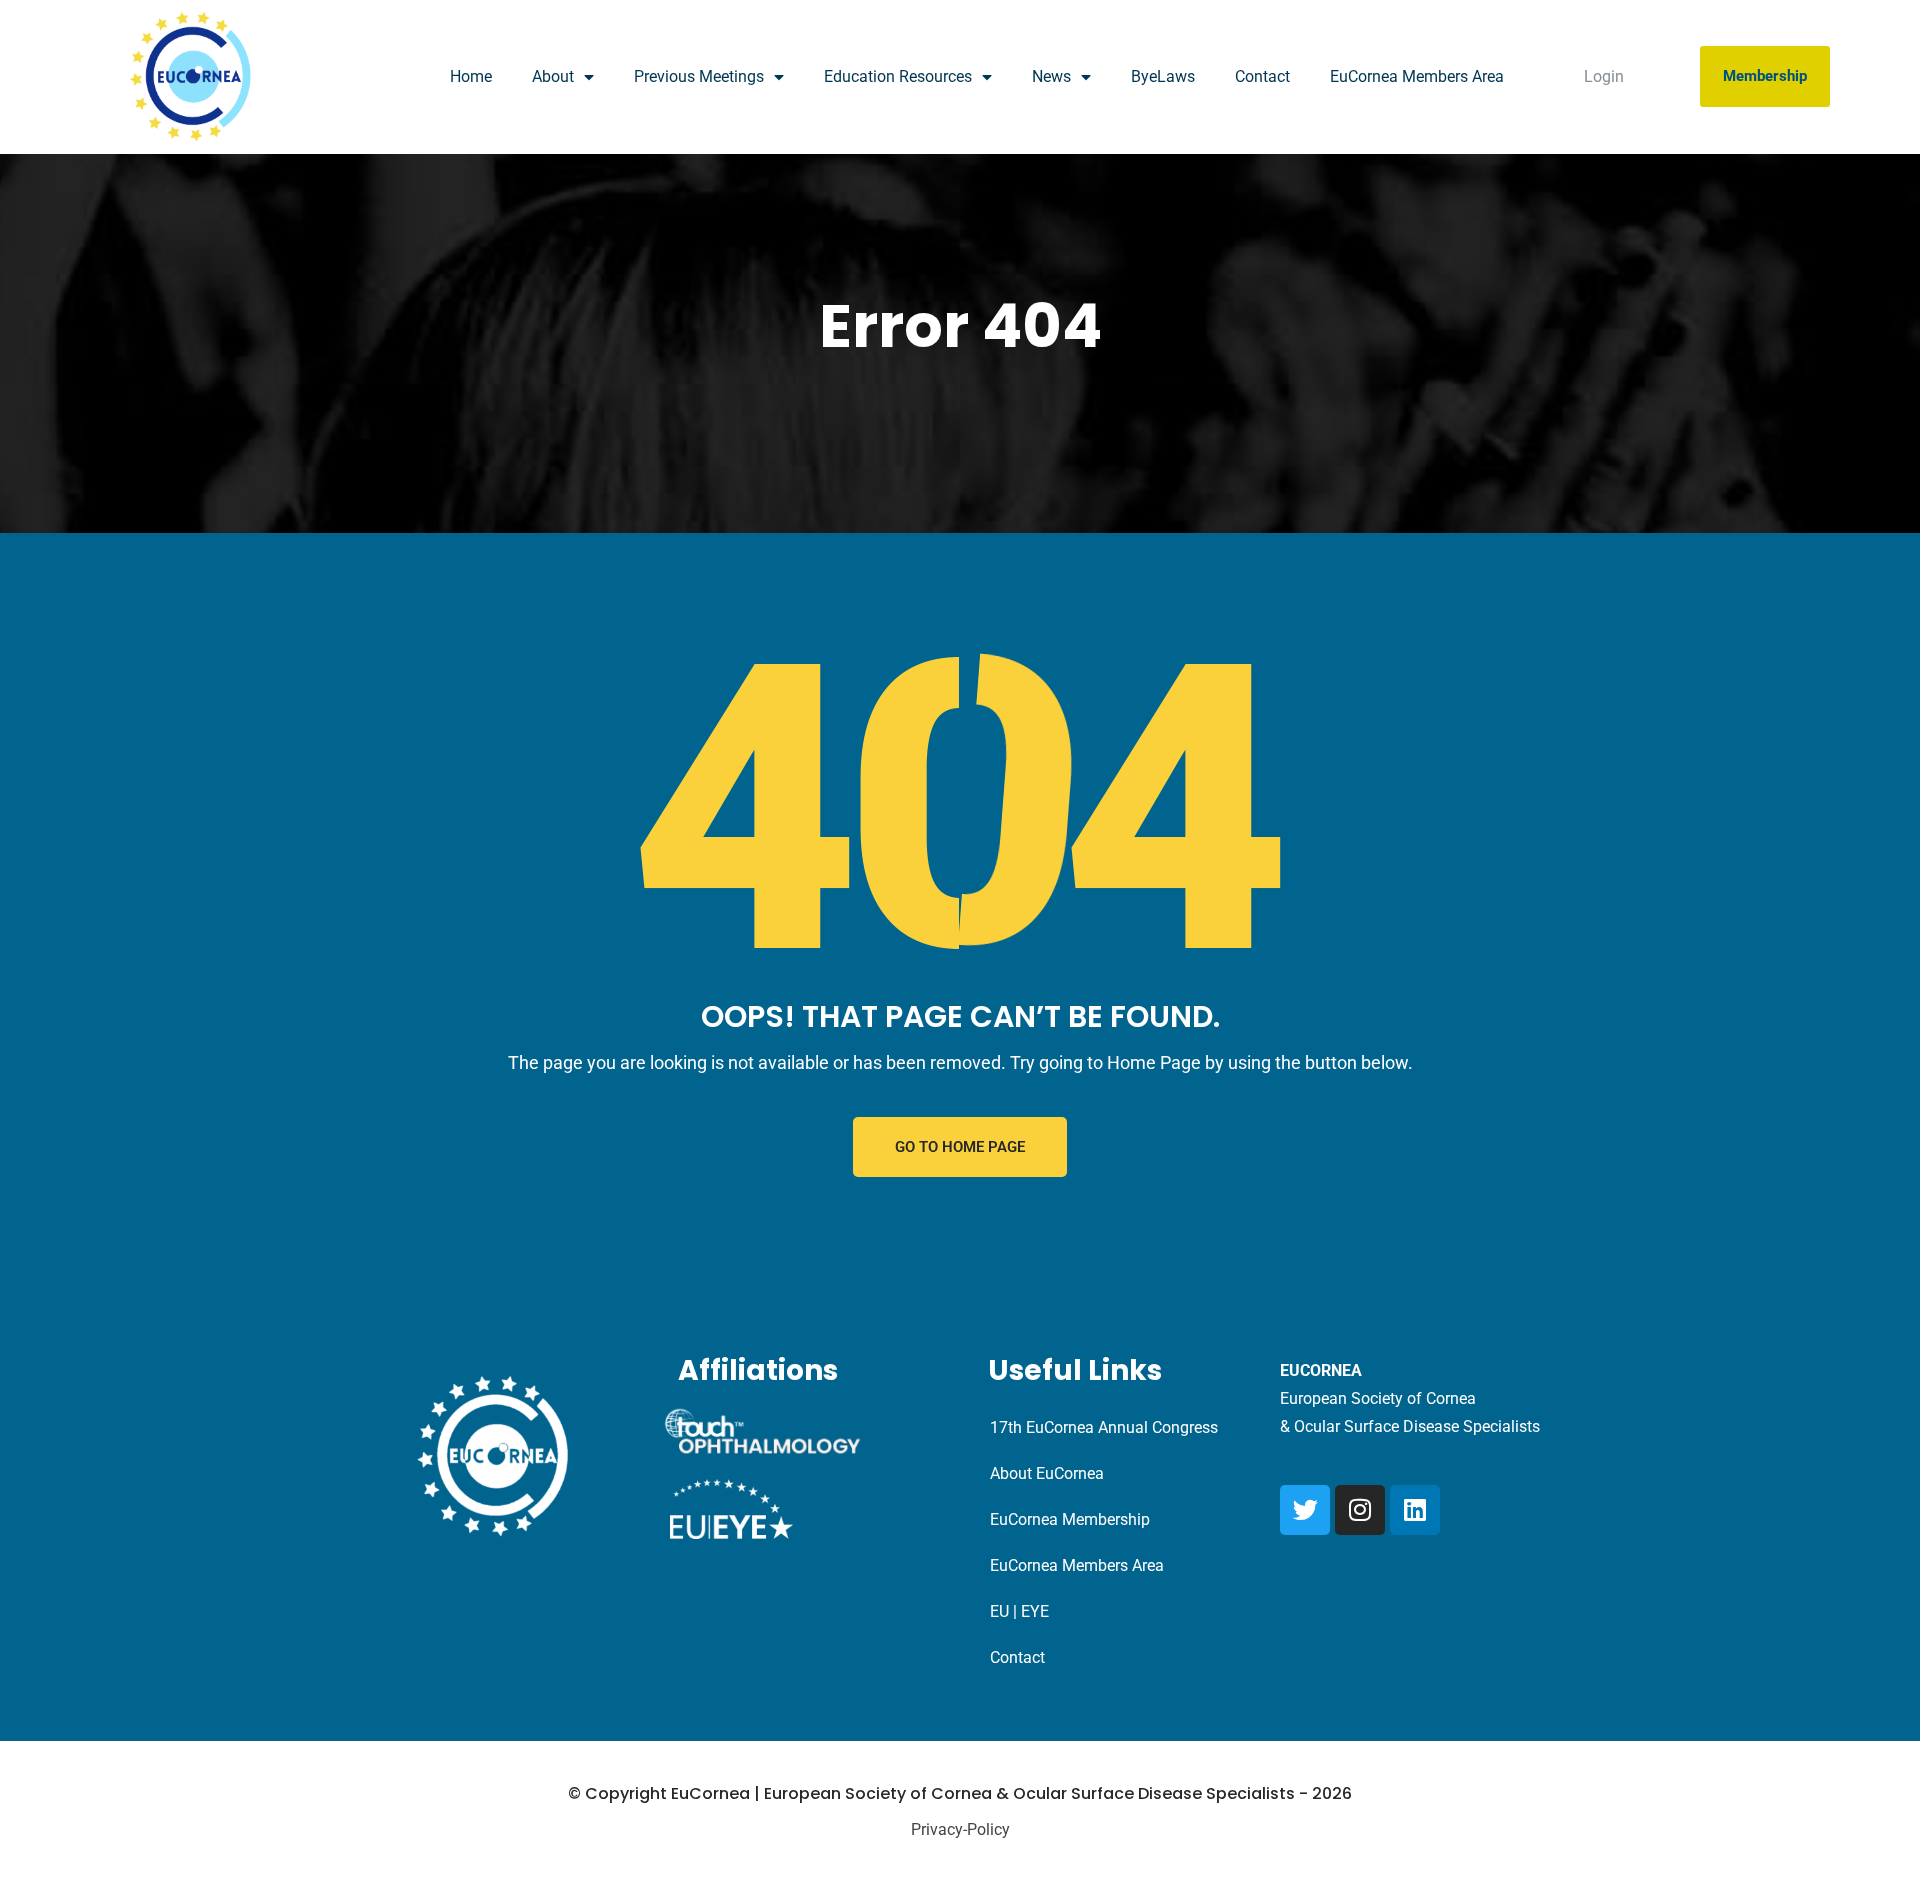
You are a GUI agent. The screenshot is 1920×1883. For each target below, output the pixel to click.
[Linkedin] (1415, 1510)
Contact (1262, 76)
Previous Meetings (699, 76)
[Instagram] (1360, 1510)
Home (471, 76)
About (553, 76)
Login (1604, 76)
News (1051, 76)
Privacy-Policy (960, 1829)
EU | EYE (1019, 1611)
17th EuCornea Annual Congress (1104, 1427)
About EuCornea (1047, 1473)
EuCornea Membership (1070, 1519)
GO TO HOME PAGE (960, 1147)
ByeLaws (1163, 76)
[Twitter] (1305, 1510)
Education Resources (898, 76)
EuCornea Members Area (1417, 76)
